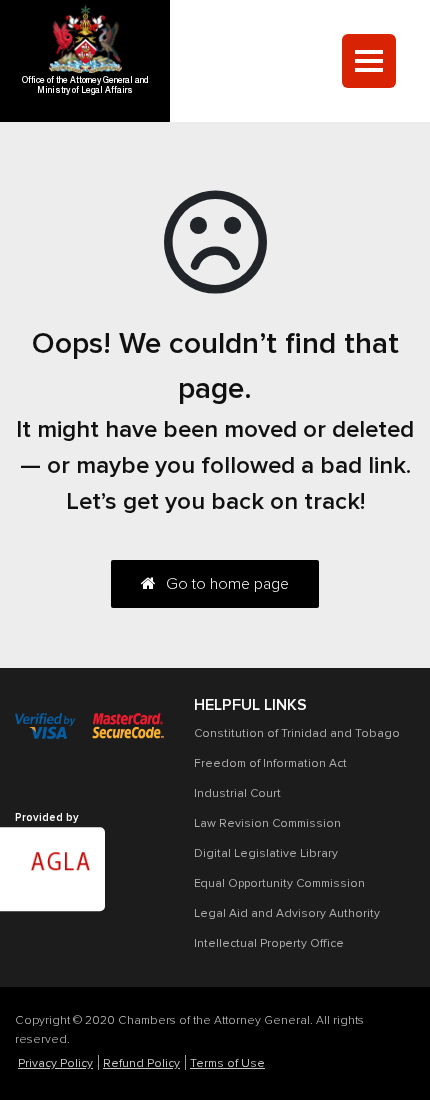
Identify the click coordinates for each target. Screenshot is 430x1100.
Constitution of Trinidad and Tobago (297, 734)
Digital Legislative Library (266, 854)
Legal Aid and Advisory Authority (287, 914)
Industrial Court (237, 794)
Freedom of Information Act (270, 764)
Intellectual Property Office (269, 944)
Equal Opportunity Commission (279, 884)
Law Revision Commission (267, 824)
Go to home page (227, 584)
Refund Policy (141, 1064)
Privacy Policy (55, 1064)
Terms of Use (227, 1064)
